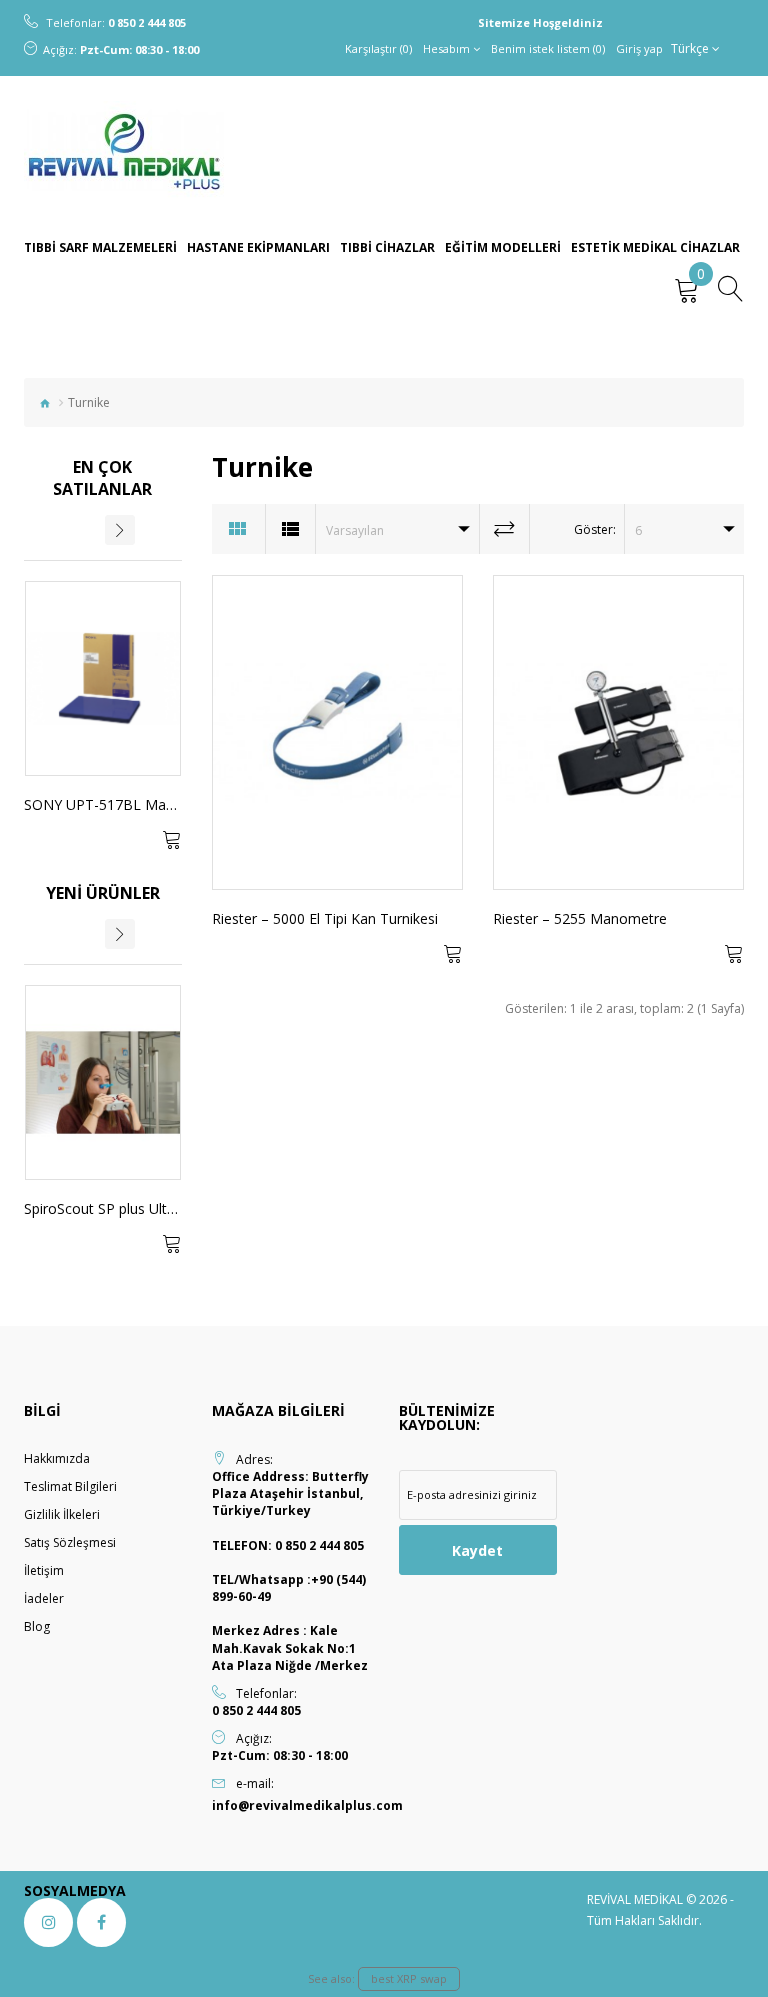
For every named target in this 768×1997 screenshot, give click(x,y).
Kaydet (477, 1550)
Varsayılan (355, 530)
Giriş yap (639, 48)
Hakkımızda (57, 1458)
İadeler (44, 1598)
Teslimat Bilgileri (70, 1486)
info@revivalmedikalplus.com (291, 1805)
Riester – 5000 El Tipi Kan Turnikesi (325, 918)
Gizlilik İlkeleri (62, 1514)
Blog (37, 1626)
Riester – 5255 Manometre (580, 918)
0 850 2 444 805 (147, 22)
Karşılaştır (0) (378, 48)
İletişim (44, 1570)
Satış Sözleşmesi (70, 1542)
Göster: (595, 529)
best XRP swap (409, 1978)
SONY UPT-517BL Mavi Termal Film (140, 804)
